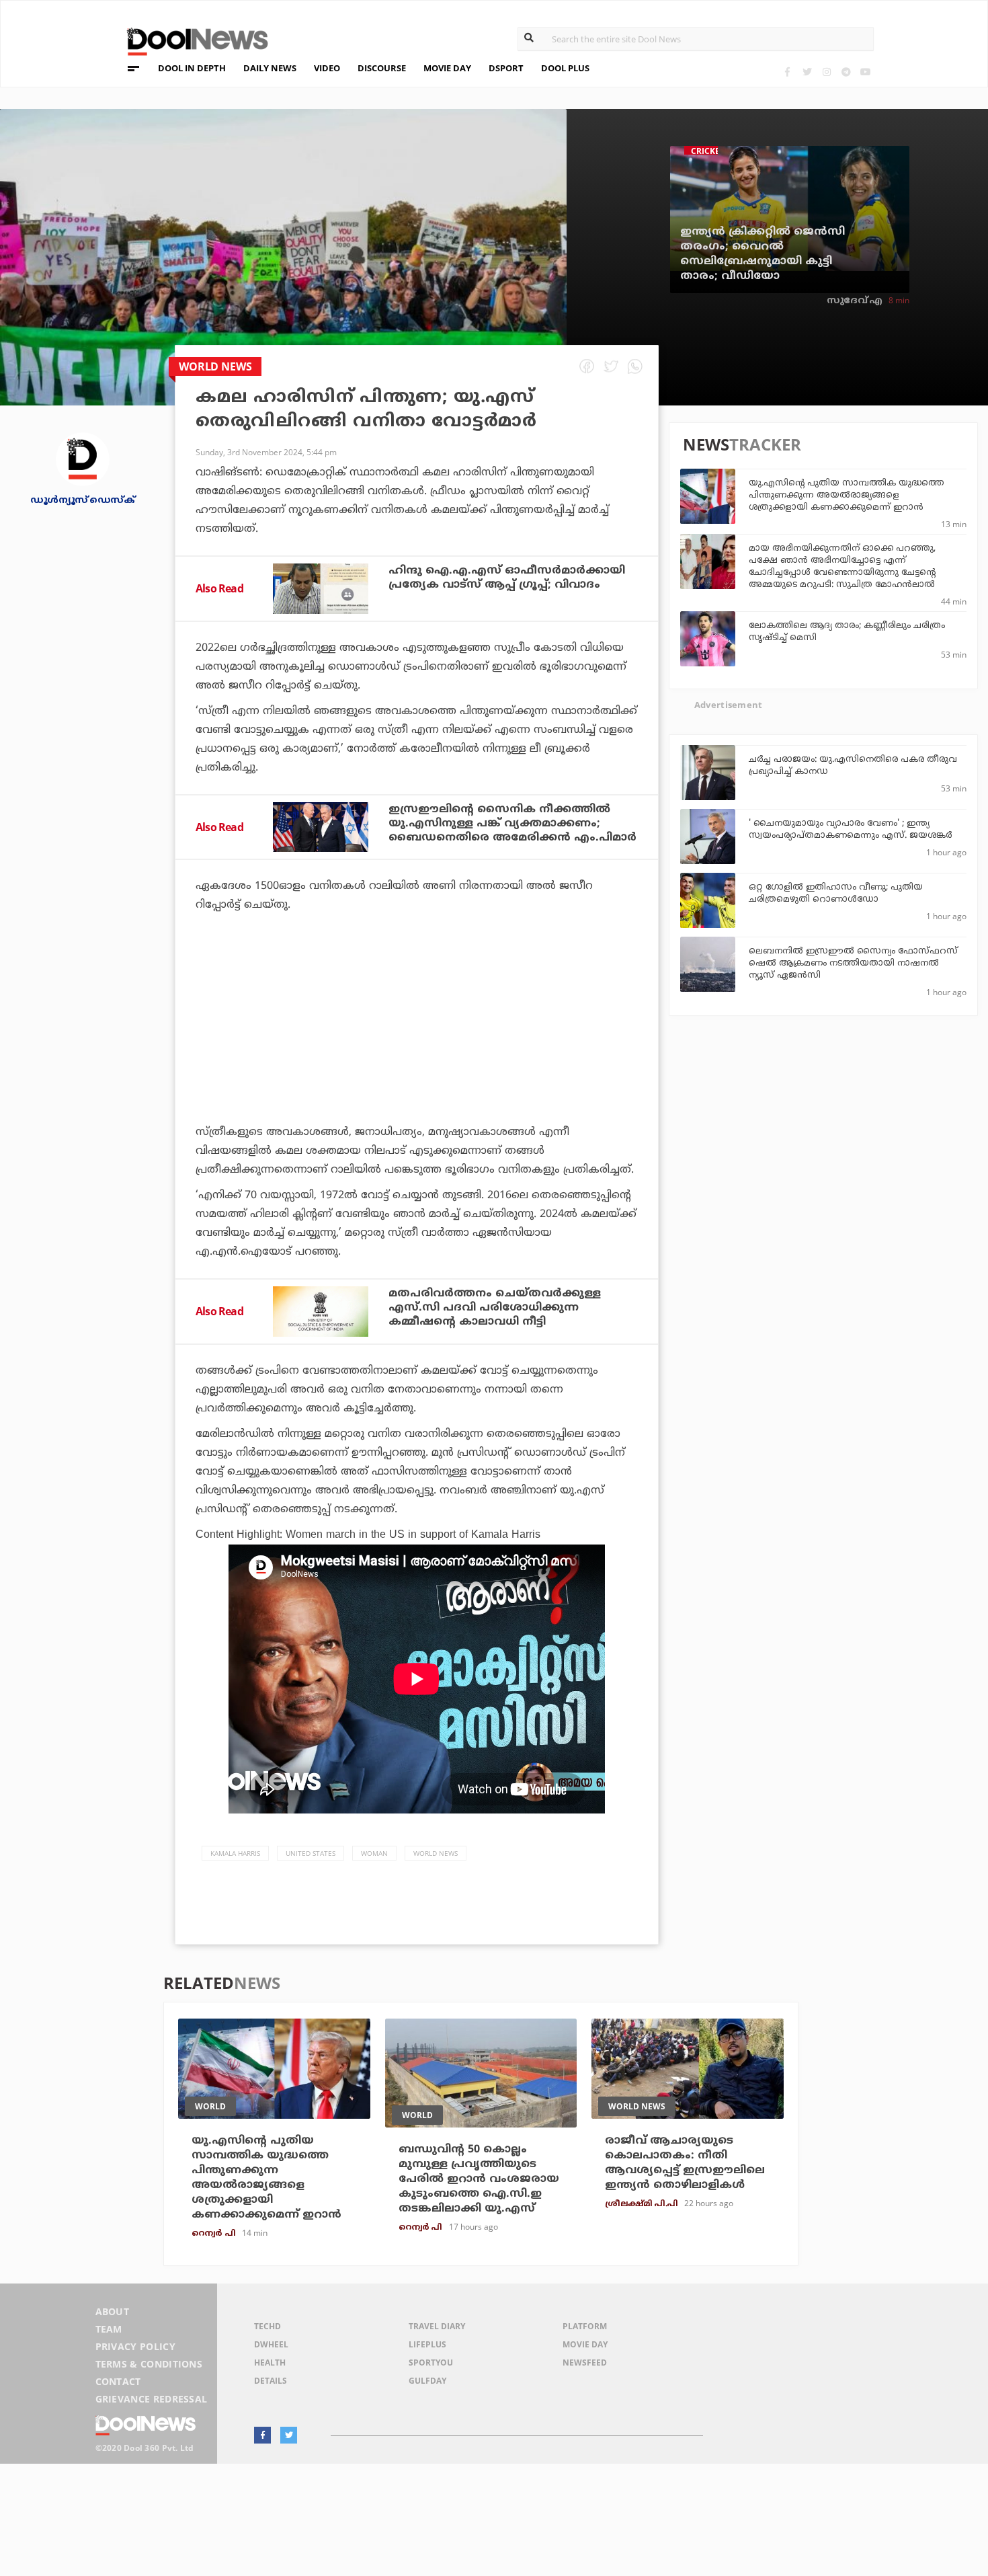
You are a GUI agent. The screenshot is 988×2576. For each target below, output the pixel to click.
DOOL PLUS (565, 68)
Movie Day (585, 2344)
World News (436, 1853)
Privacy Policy (135, 2346)
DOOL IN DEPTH (192, 68)
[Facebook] (787, 72)
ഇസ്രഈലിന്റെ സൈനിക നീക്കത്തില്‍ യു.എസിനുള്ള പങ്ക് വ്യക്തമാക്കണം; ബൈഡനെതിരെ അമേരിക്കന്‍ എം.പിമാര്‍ (512, 824)
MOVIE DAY (447, 68)
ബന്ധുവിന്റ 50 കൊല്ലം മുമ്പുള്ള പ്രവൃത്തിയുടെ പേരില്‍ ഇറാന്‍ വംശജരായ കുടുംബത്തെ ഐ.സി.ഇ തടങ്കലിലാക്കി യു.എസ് (479, 2179)
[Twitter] (807, 72)
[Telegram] (846, 72)
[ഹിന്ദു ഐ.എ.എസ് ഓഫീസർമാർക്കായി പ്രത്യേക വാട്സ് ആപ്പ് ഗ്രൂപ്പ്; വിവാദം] (321, 588)
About (113, 2311)
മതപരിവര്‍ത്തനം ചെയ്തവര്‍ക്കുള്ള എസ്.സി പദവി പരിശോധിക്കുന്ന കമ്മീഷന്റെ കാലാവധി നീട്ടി (495, 1308)
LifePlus (427, 2344)
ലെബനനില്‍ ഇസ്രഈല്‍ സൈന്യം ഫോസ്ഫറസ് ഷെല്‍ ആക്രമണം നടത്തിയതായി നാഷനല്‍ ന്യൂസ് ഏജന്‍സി (853, 964)
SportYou (431, 2363)
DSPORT (506, 68)
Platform (585, 2326)
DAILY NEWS (270, 68)
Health (270, 2363)
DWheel (271, 2344)
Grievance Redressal (152, 2399)
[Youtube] (865, 72)
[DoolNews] (192, 40)
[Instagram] (826, 72)
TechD (267, 2326)
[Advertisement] (417, 1056)
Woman (374, 1853)
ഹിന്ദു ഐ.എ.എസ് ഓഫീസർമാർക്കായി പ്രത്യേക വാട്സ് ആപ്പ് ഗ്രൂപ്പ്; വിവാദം (507, 578)
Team (109, 2329)
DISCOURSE (382, 68)
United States (311, 1853)
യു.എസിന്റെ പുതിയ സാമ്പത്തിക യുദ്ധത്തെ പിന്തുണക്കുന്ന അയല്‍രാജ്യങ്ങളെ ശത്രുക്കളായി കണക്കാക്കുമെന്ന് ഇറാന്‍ (846, 496)
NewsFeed (585, 2363)
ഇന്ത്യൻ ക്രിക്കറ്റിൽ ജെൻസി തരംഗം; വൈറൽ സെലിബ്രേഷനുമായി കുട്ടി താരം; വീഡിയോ (763, 254)
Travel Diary (437, 2326)
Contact (118, 2381)
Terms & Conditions (149, 2364)
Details (271, 2381)
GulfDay (427, 2381)
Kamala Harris (235, 1853)
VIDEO (327, 68)
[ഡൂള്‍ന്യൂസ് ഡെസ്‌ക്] (83, 458)
